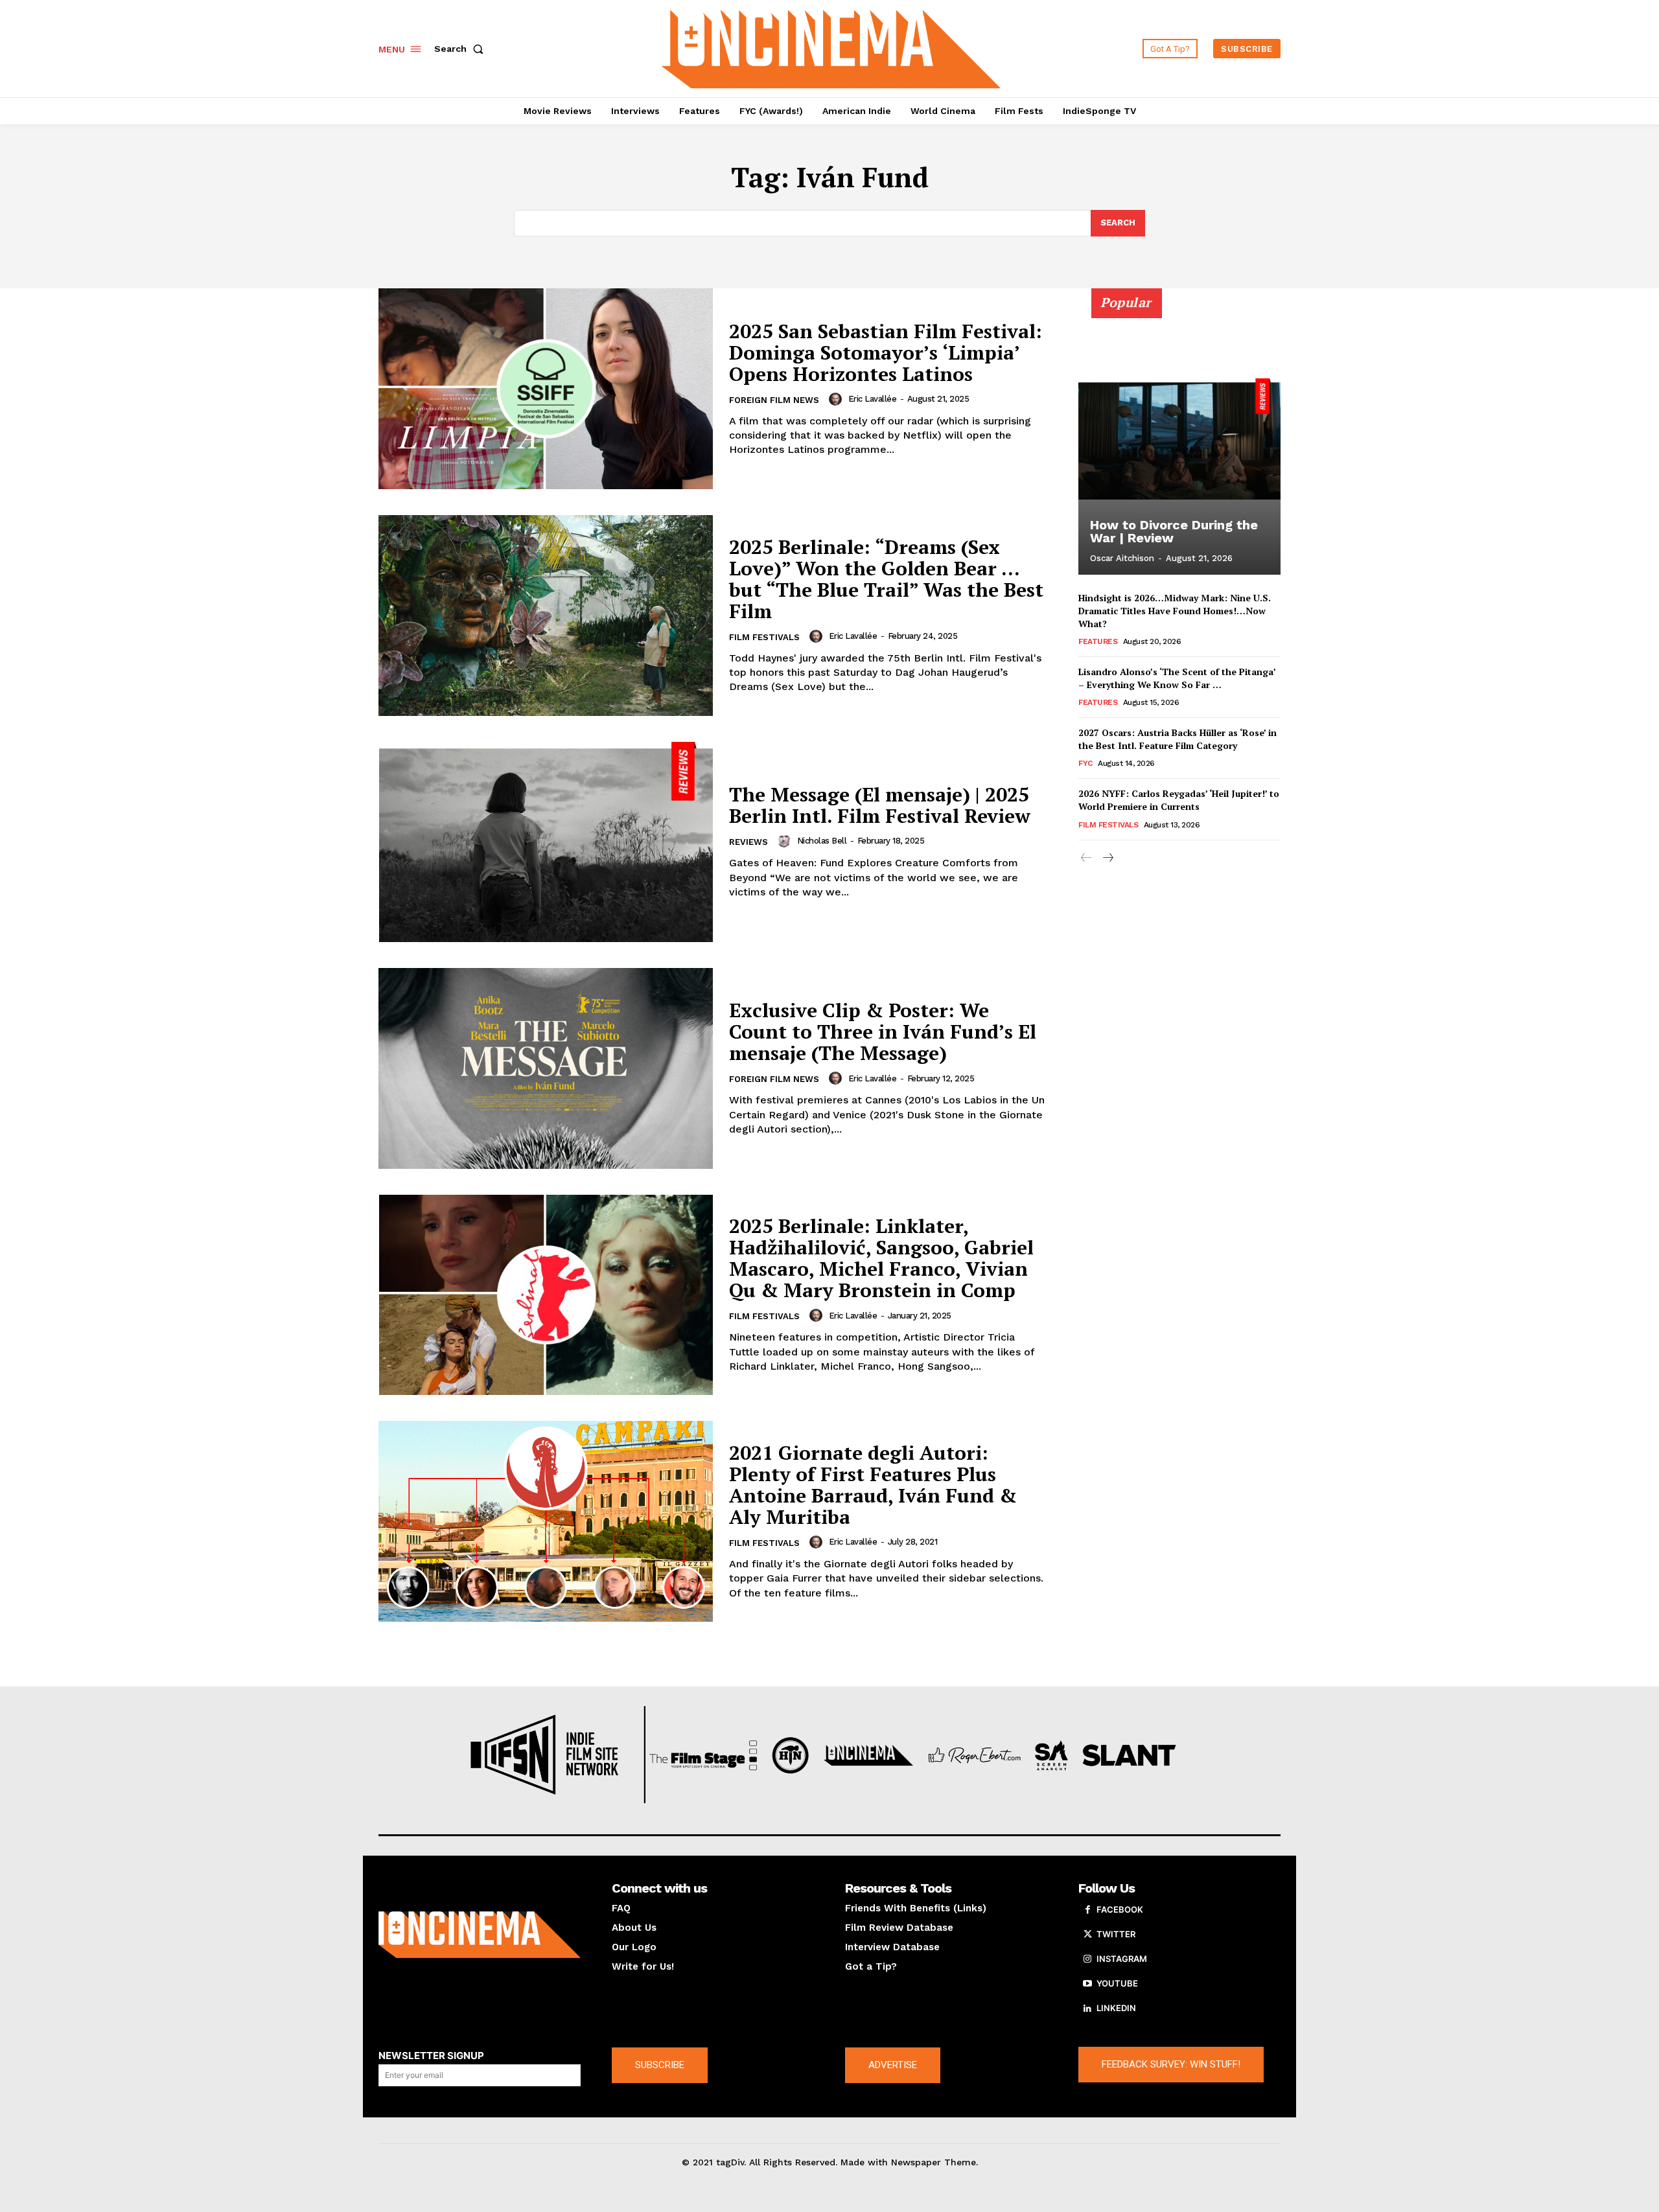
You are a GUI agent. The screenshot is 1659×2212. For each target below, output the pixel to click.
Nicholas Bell (822, 841)
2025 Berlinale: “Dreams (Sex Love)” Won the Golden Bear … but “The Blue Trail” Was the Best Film (886, 579)
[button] (461, 49)
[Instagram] (1087, 1959)
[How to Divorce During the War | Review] (1179, 439)
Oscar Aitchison (1122, 558)
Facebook (1120, 1909)
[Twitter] (1087, 1935)
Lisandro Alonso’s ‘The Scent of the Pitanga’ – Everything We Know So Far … (1177, 678)
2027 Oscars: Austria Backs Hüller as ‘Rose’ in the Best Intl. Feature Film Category (1178, 739)
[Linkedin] (1087, 2009)
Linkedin (1116, 2008)
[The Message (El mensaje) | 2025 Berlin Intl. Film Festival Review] (546, 842)
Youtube (1117, 1983)
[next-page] (1107, 858)
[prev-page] (1086, 858)
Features (1098, 641)
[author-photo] (837, 399)
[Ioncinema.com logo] (480, 1935)
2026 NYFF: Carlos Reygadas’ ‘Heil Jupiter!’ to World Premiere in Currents (1179, 800)
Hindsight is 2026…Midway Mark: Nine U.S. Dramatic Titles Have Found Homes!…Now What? (1175, 610)
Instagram (1122, 1959)
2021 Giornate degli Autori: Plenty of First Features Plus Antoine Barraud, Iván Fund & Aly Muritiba (873, 1485)
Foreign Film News (774, 400)
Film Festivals (764, 637)
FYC (1085, 763)
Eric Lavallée (873, 399)
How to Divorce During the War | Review (1174, 531)
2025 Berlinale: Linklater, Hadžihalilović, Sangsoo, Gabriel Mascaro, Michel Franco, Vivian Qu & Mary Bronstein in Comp (881, 1258)
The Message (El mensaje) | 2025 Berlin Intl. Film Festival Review (880, 805)
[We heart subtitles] (831, 47)
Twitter (1116, 1934)
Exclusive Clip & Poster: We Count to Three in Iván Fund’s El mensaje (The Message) (883, 1031)
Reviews (748, 842)
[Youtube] (1087, 1984)
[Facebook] (1087, 1910)
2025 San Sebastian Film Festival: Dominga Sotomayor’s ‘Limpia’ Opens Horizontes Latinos (886, 352)
